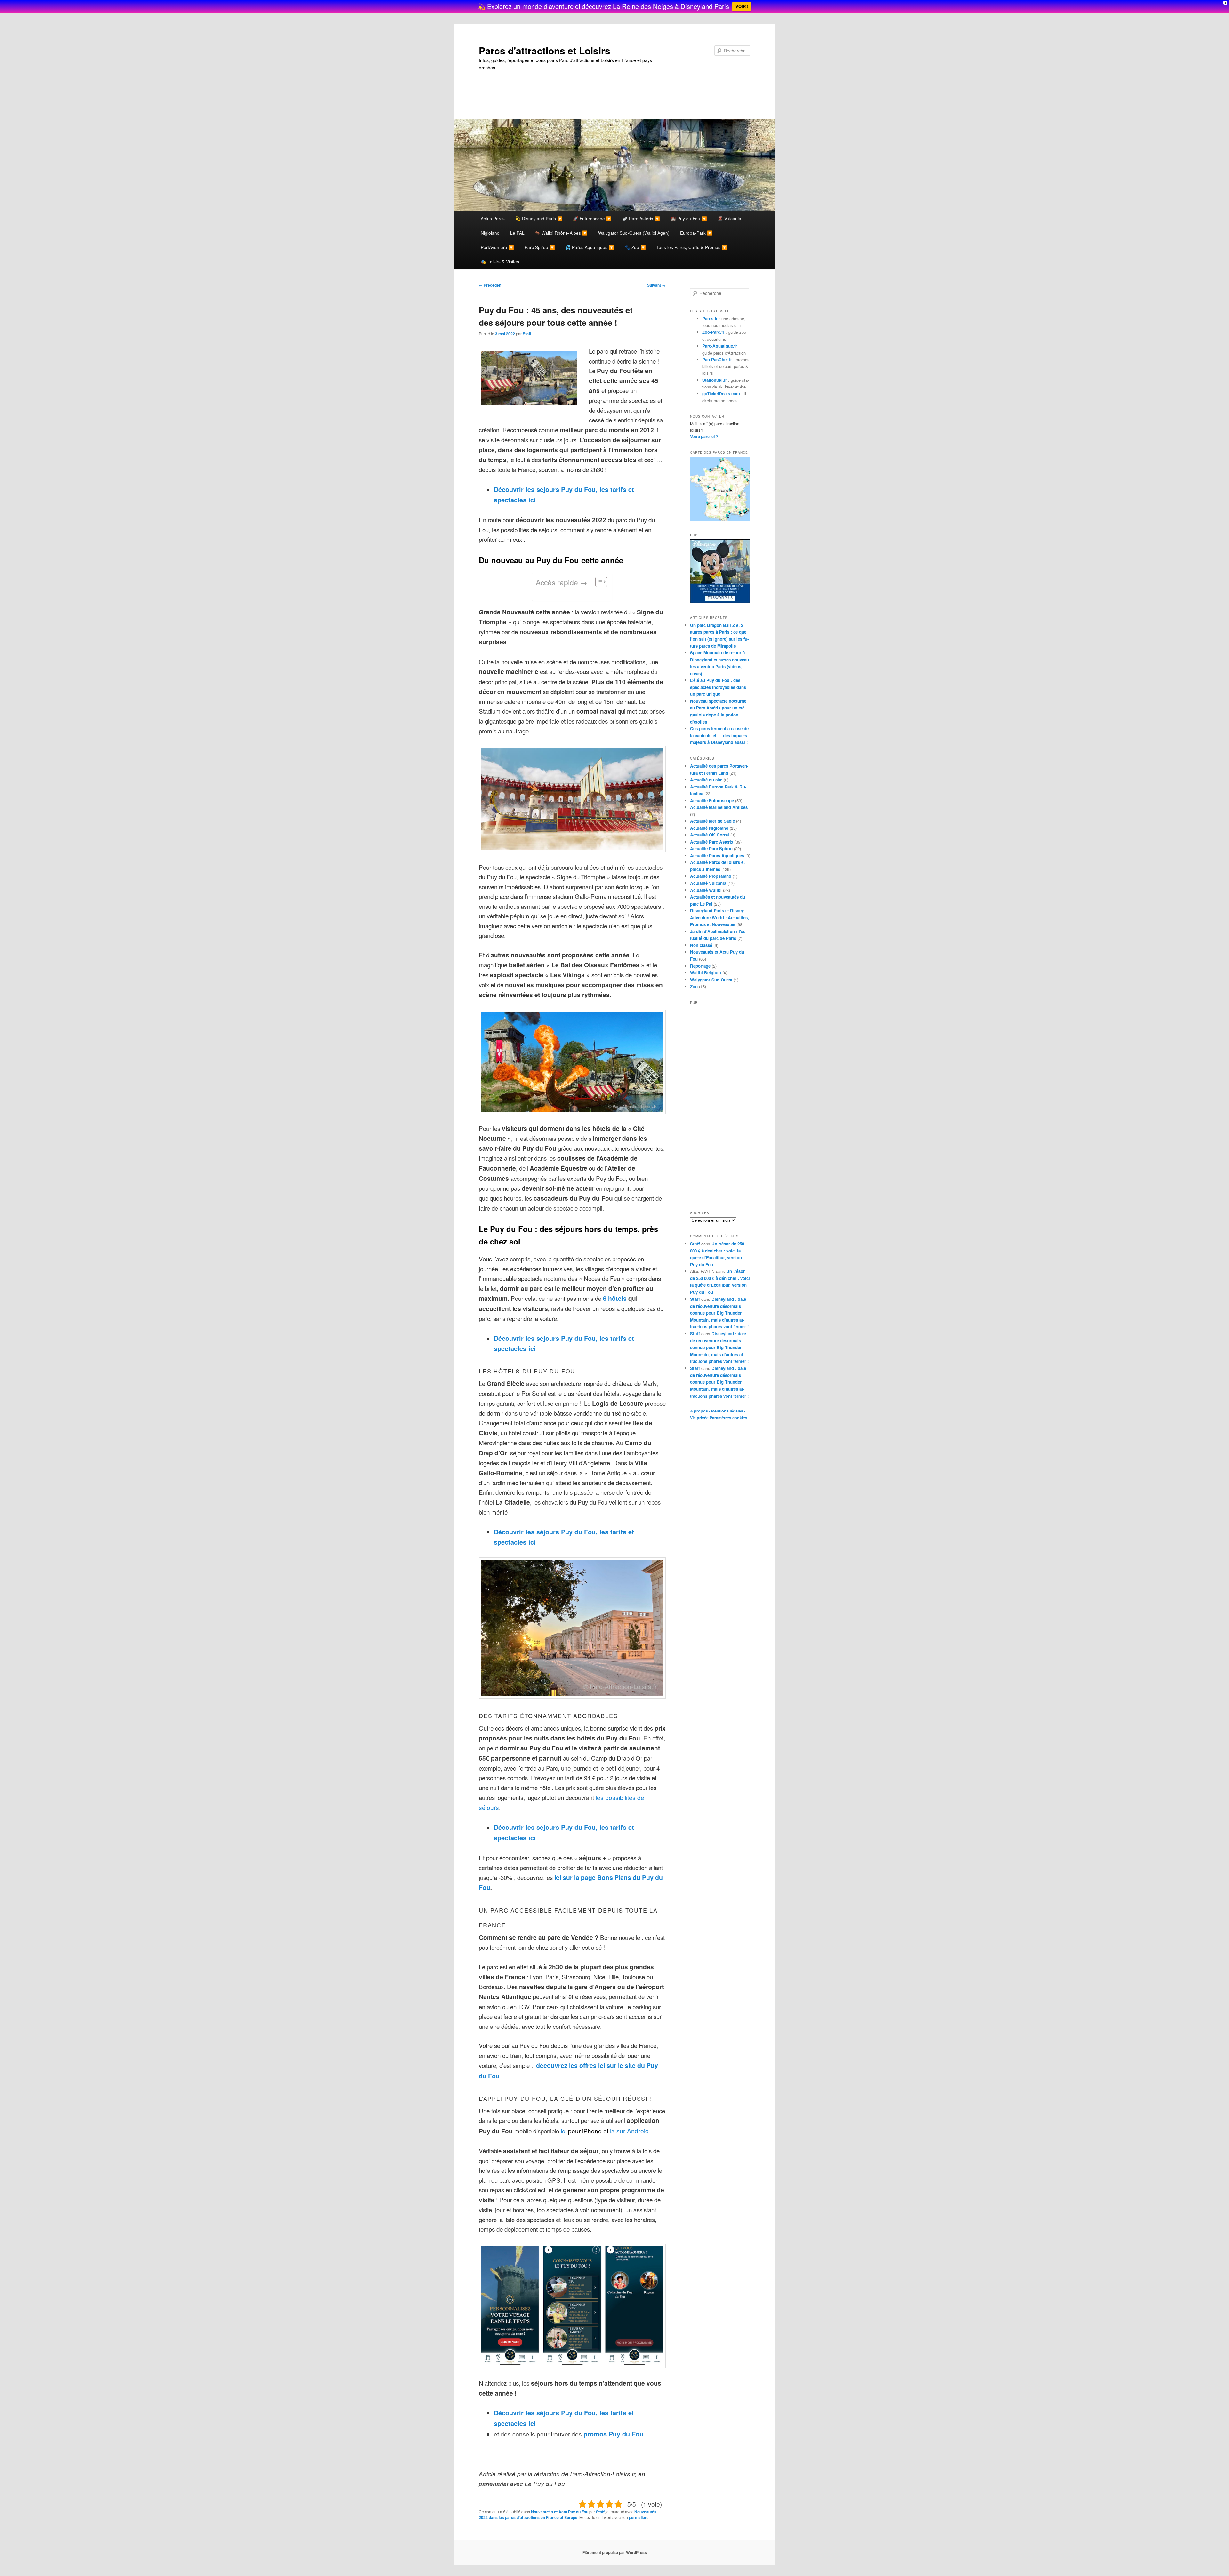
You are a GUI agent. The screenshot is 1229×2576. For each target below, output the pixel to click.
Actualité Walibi (706, 890)
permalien (638, 2517)
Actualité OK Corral (710, 835)
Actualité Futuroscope (712, 800)
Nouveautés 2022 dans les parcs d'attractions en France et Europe (568, 2515)
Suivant (656, 285)
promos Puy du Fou (613, 2434)
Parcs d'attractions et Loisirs (545, 50)
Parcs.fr (710, 319)
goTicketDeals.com (721, 393)
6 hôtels (614, 1298)
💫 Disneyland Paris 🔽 (539, 218)
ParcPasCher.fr (717, 360)
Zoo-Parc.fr (713, 332)
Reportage (700, 966)
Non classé (701, 945)
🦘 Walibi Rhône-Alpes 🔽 (561, 233)
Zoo (694, 986)
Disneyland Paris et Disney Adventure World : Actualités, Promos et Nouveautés (719, 917)
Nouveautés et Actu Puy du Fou (560, 2512)
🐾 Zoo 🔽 (635, 247)
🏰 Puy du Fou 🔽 (689, 218)
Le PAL (517, 233)
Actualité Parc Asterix (712, 842)
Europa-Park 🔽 (696, 233)
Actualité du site (706, 780)
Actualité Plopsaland (711, 876)
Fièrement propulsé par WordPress (615, 2552)
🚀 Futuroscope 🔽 (592, 218)
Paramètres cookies (728, 1418)
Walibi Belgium (706, 973)
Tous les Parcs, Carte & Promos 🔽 (692, 247)
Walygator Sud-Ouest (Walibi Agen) (634, 233)
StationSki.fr (715, 380)
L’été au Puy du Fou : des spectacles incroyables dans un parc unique (718, 687)
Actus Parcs (493, 218)
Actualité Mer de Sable (712, 821)
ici (563, 2131)
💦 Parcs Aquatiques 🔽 (590, 247)
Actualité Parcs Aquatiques (717, 856)
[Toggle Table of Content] (598, 582)
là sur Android (629, 2131)
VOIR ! (742, 6)
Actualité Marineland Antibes (719, 807)
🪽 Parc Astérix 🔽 (641, 218)
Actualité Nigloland (709, 828)
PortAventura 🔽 (497, 247)
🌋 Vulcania (729, 218)
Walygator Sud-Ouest (711, 980)
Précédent (491, 285)
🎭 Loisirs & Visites (500, 261)
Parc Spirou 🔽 (540, 247)
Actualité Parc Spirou (711, 848)
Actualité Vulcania (708, 883)
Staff (527, 334)
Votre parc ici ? (704, 436)
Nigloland (490, 233)
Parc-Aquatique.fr (720, 346)
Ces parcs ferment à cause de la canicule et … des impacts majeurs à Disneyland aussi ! (719, 735)
